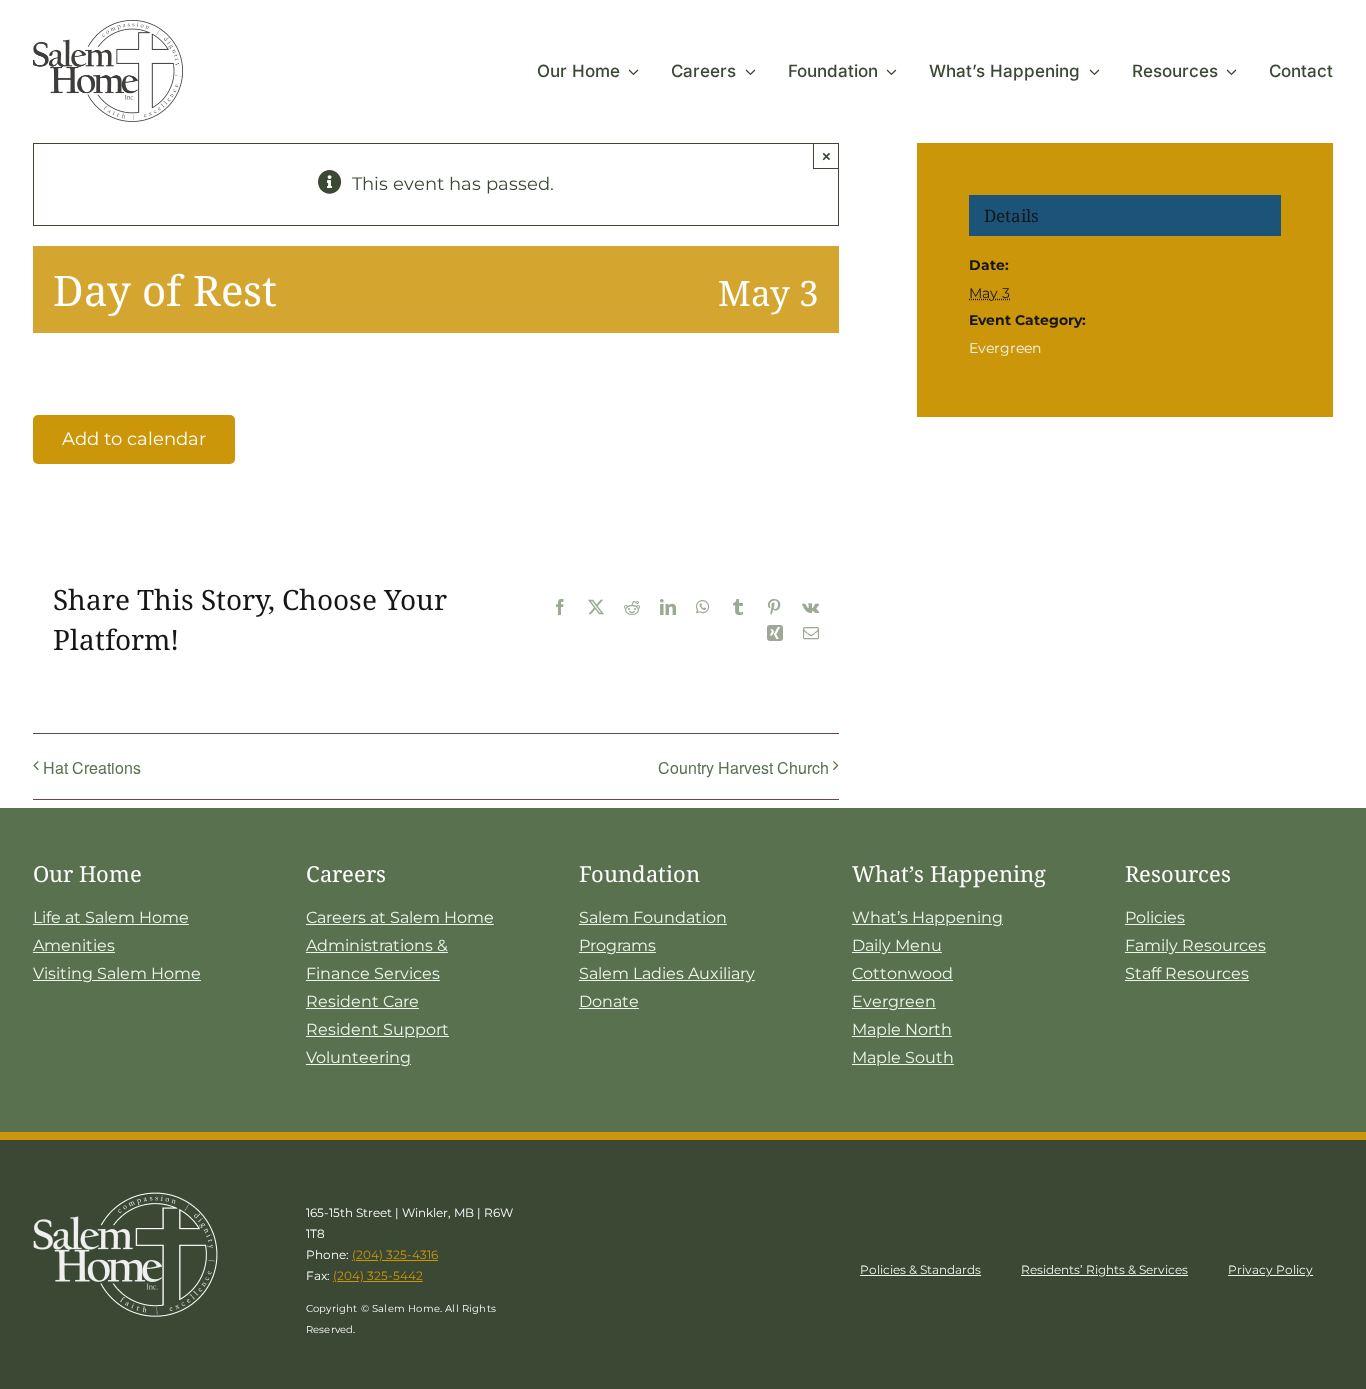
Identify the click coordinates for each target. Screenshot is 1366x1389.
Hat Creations (92, 767)
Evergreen (1005, 348)
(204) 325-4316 (395, 1254)
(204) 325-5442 (378, 1275)
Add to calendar (134, 439)
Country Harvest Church (743, 767)
